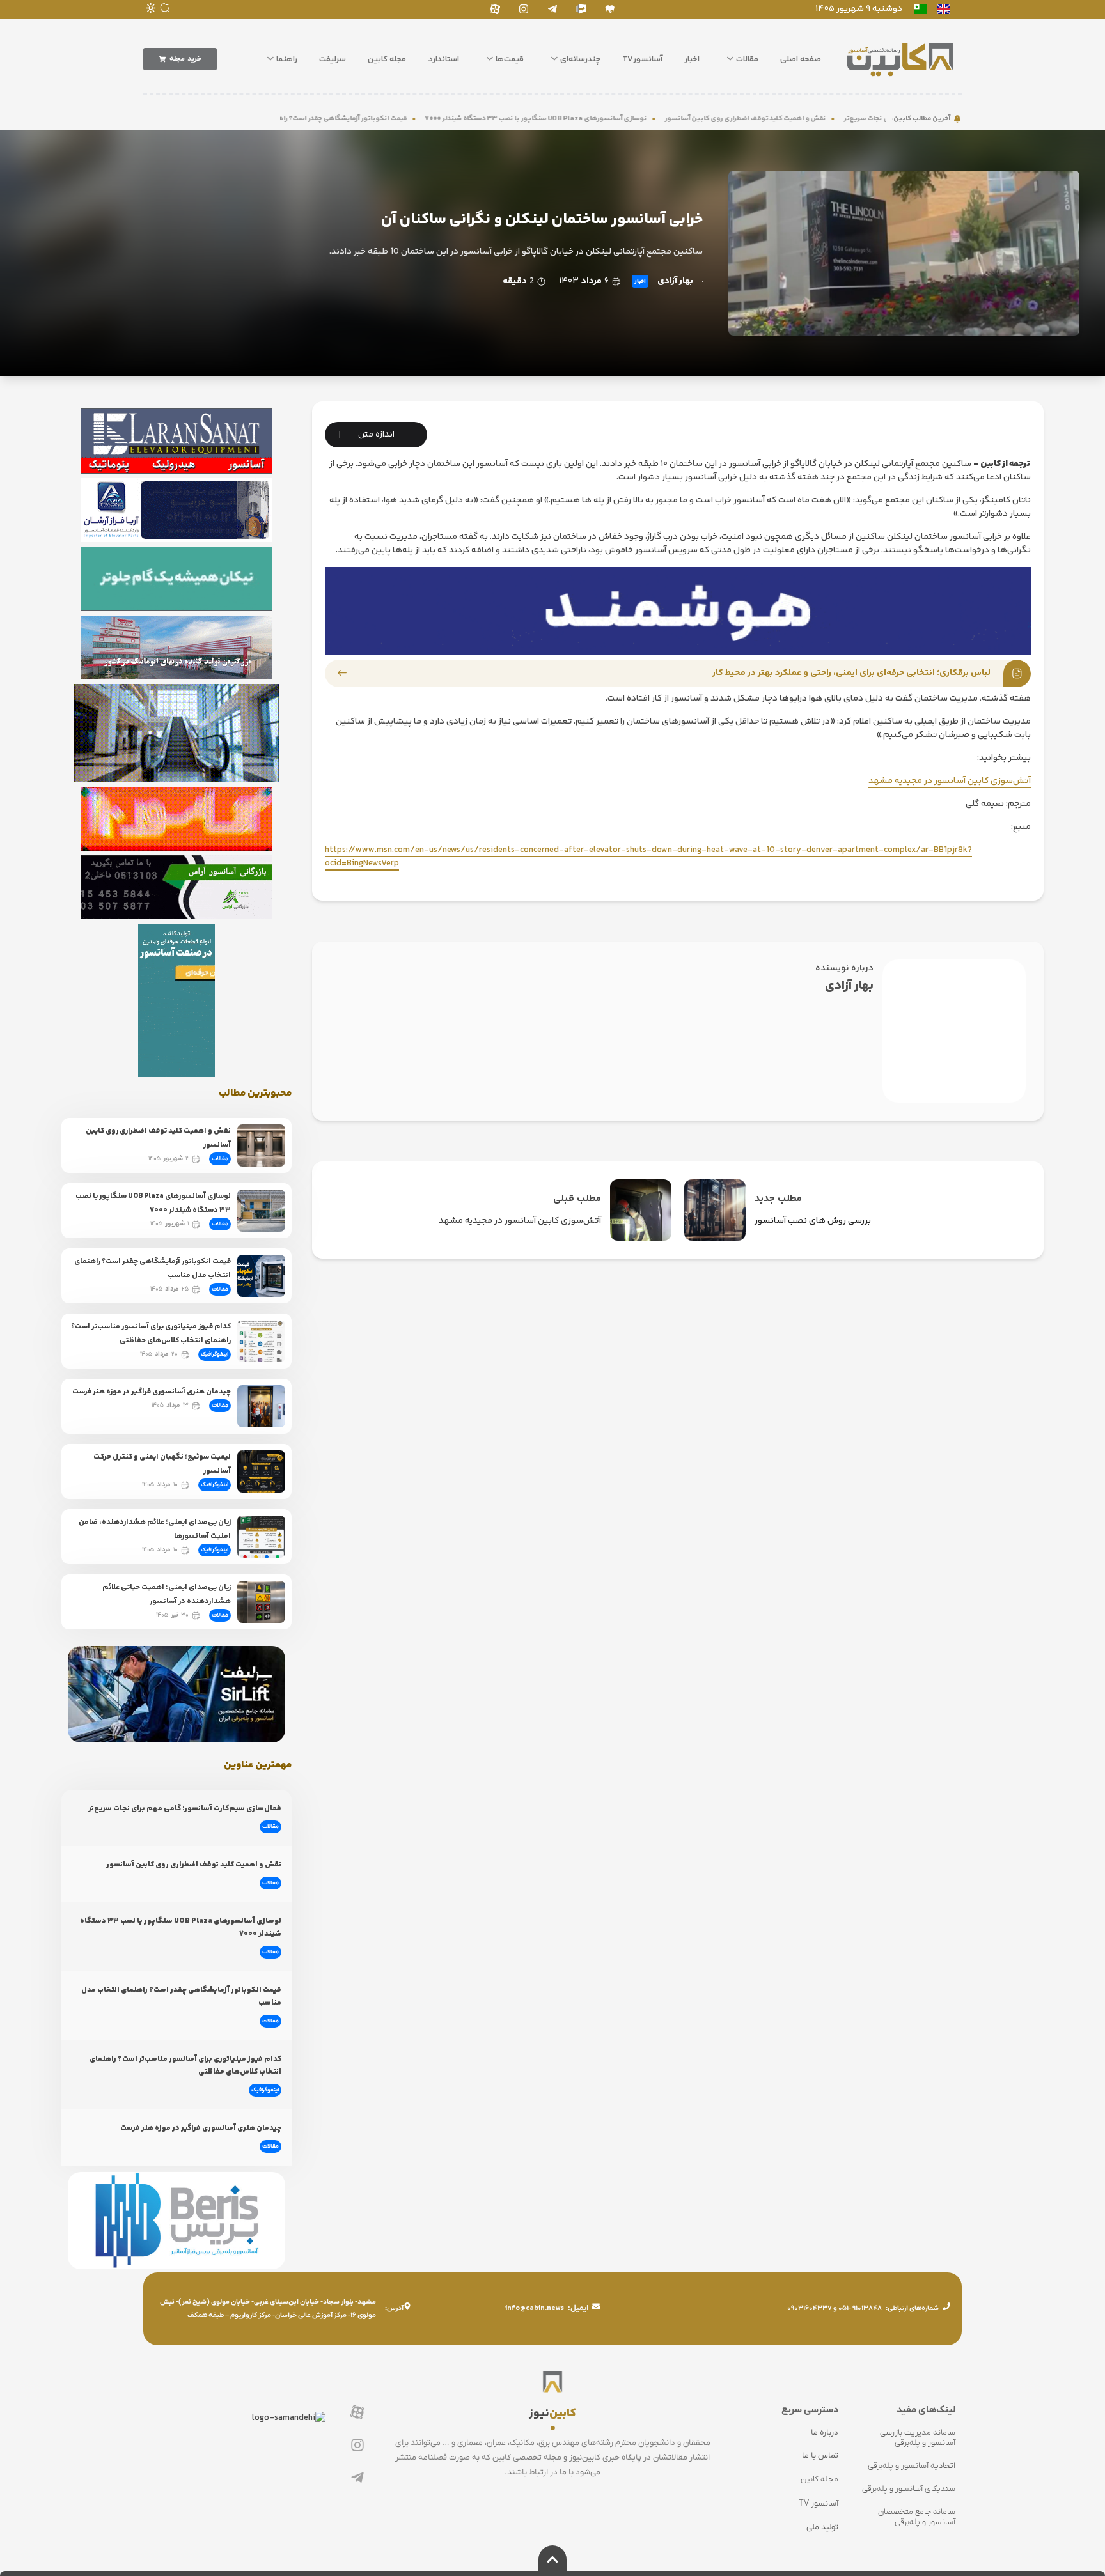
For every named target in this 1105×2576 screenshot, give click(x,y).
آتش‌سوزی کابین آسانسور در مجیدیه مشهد (950, 781)
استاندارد (443, 59)
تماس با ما (820, 2456)
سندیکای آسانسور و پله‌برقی (909, 2489)
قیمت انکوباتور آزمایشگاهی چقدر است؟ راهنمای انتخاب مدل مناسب (420, 119)
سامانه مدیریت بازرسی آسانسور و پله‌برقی (918, 2438)
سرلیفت (333, 59)
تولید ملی (822, 2527)
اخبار (692, 59)
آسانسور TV (819, 2503)
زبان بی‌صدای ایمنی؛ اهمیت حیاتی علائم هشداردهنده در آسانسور (167, 1594)
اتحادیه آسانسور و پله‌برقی (912, 2466)
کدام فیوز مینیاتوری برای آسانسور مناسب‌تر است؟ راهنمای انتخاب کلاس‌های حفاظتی (151, 1334)
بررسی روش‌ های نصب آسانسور (813, 1221)
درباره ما (825, 2432)
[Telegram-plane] (552, 9)
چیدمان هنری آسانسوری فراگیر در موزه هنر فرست (152, 1392)
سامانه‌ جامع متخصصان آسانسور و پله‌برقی (917, 2517)
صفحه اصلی (801, 59)
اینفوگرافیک (215, 1354)
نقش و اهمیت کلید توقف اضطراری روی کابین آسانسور (859, 119)
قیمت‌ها (510, 59)
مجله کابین (387, 59)
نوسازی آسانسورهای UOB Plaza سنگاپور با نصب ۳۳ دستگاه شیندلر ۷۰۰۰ (649, 119)
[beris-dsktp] (678, 610)
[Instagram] (523, 9)
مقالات (747, 59)
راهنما (287, 59)
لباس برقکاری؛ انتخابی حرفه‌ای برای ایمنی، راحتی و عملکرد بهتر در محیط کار (851, 673)
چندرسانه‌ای (580, 59)
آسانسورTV (642, 59)
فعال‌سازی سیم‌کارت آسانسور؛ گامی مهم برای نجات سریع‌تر (185, 1809)
